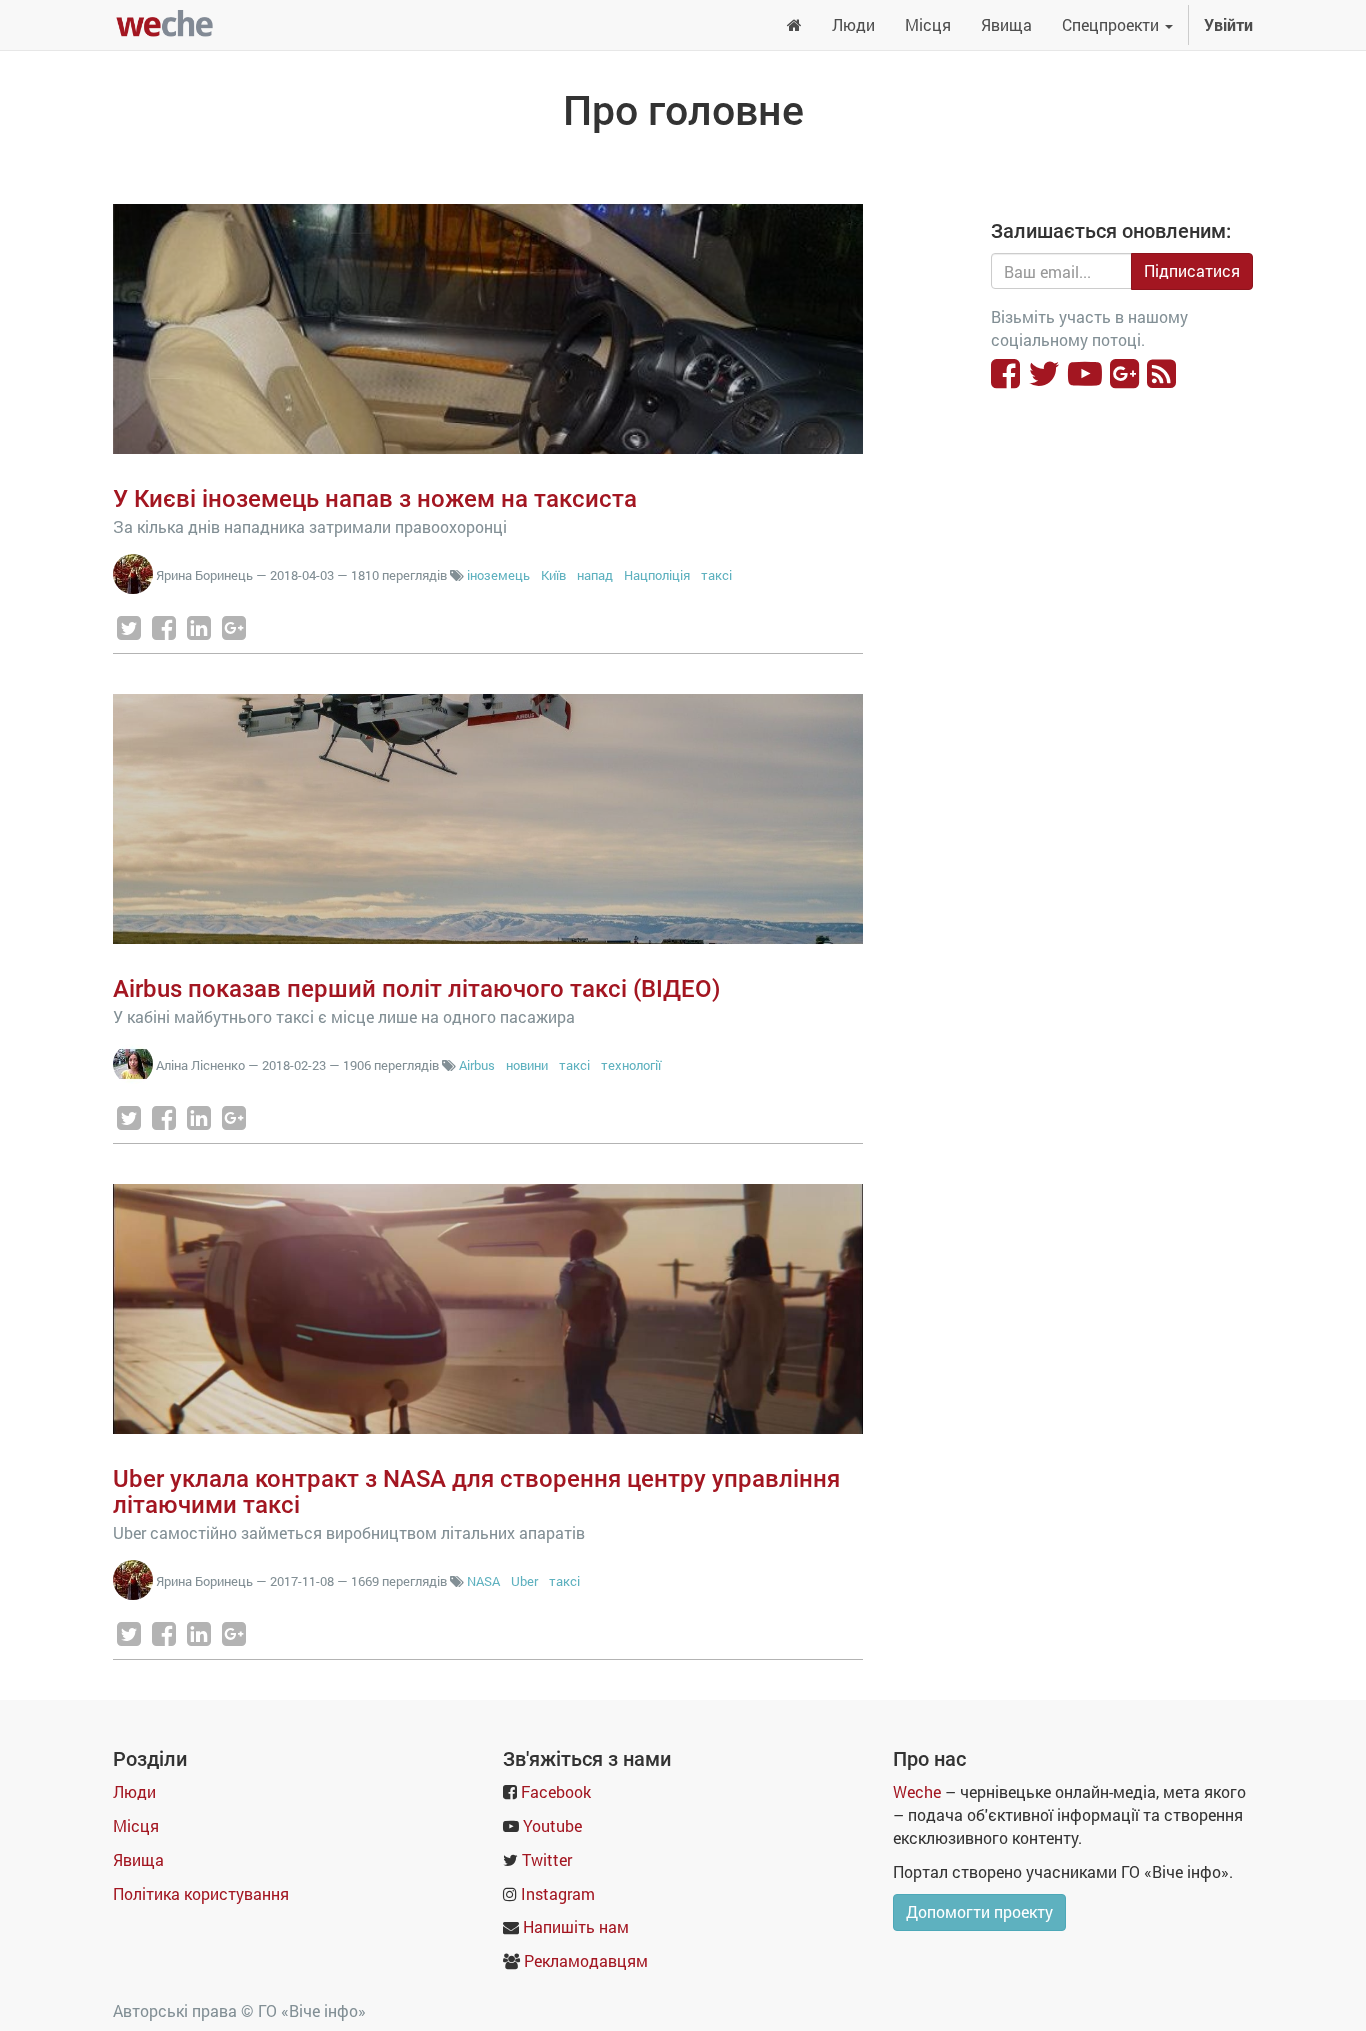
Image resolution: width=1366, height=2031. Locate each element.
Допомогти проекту (979, 1911)
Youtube (552, 1825)
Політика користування (201, 1893)
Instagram (558, 1893)
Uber (526, 1581)
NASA (483, 1581)
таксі (716, 575)
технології (631, 1065)
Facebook (556, 1791)
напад (595, 575)
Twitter (547, 1859)
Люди (134, 1791)
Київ (553, 575)
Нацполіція (657, 575)
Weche (917, 1791)
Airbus (478, 1065)
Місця (136, 1825)
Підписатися (1192, 270)
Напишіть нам (576, 1926)
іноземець (498, 575)
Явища (138, 1859)
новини (527, 1065)
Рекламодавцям (586, 1960)
